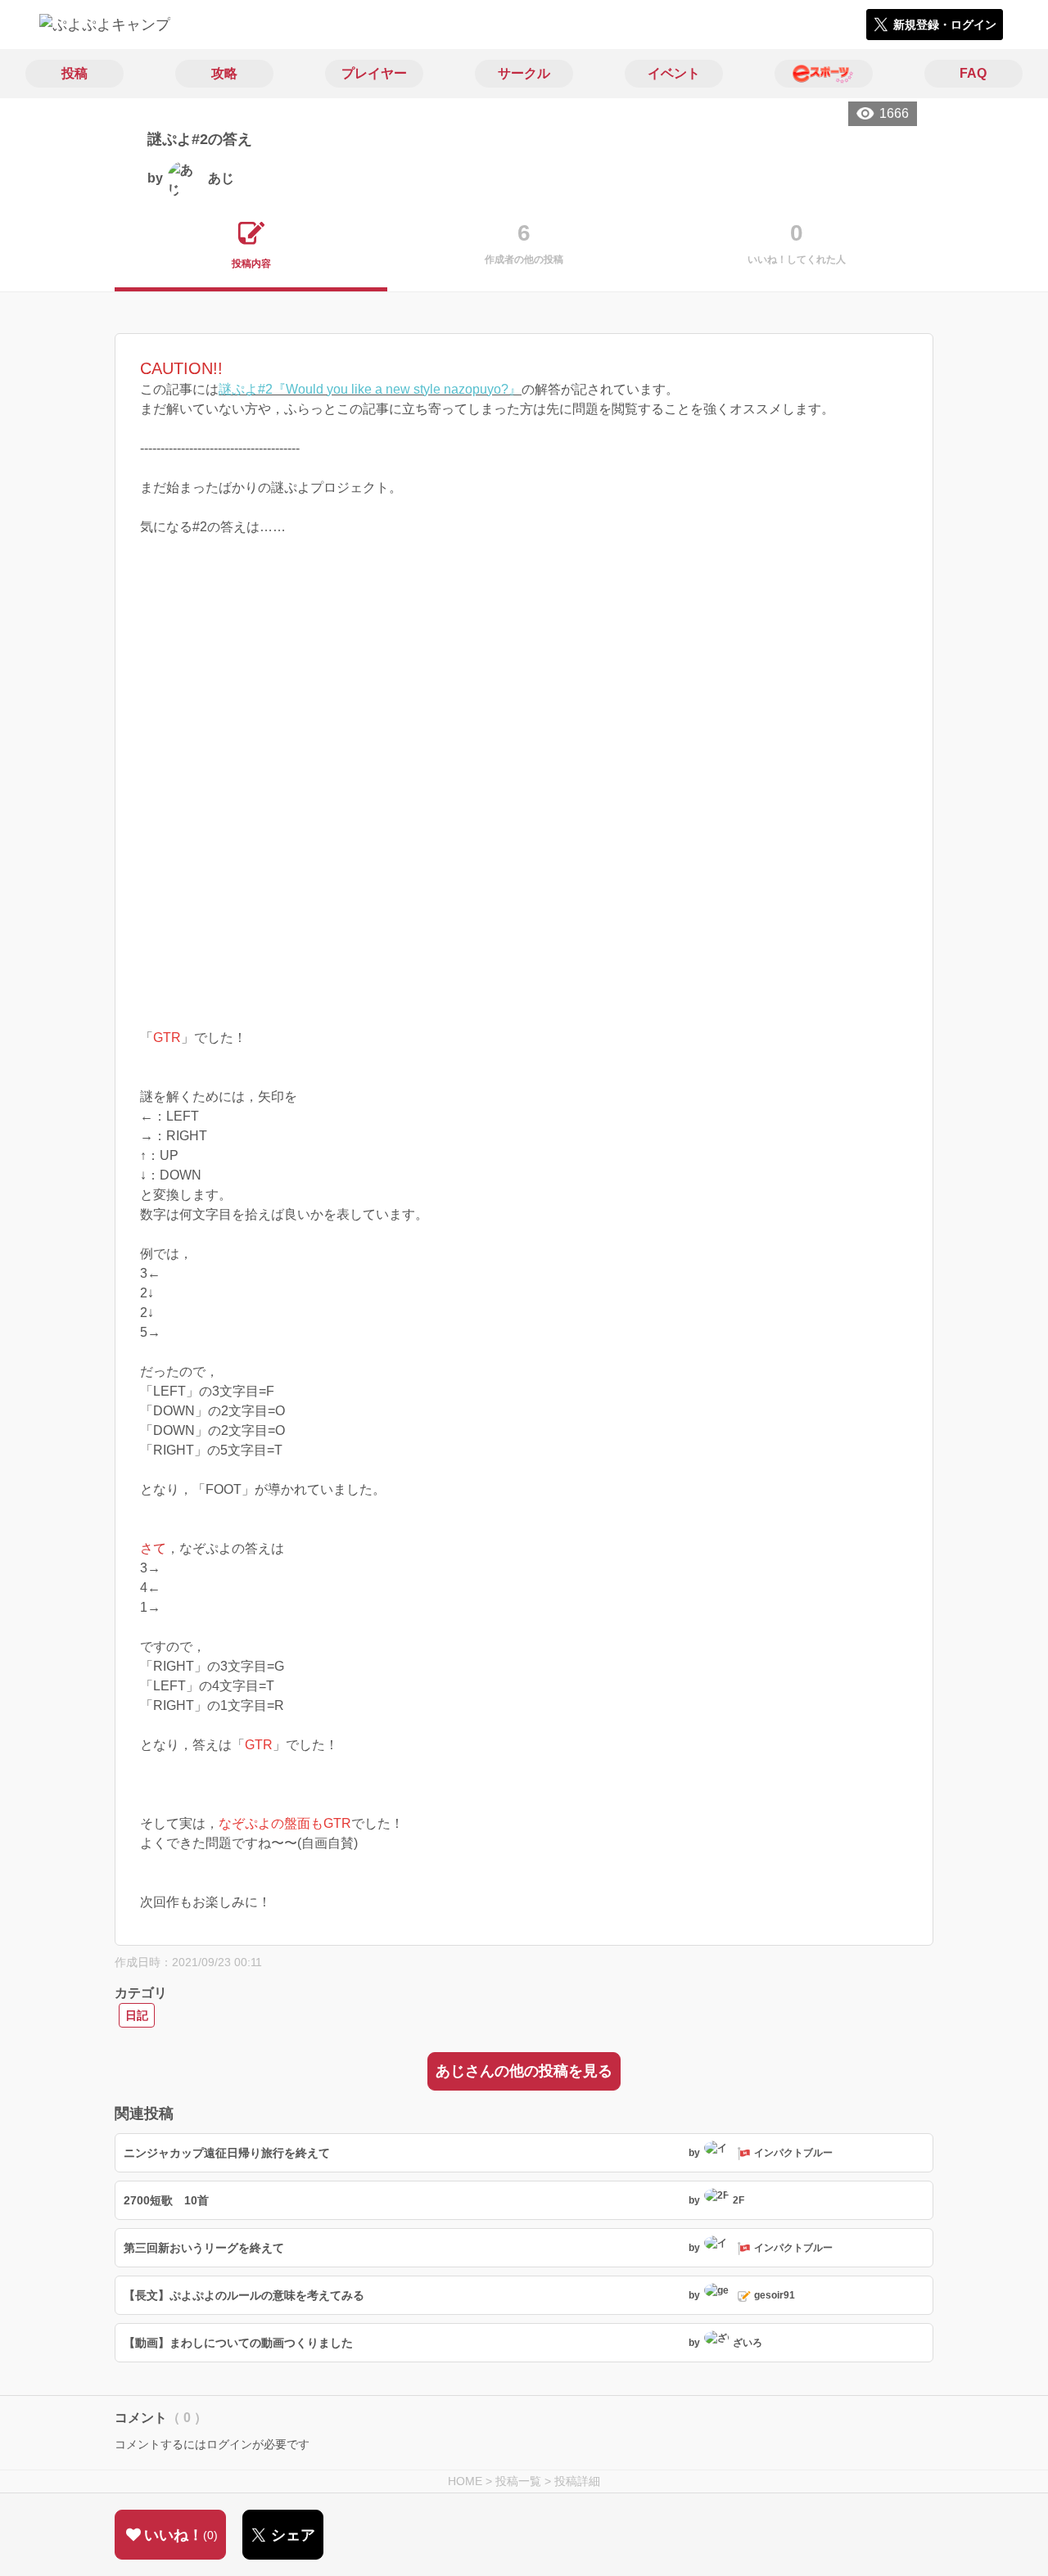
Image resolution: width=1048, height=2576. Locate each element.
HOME (465, 2481)
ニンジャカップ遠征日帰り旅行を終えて (227, 2153)
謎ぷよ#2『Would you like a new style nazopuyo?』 (370, 389)
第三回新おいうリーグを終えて (204, 2248)
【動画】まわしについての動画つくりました (238, 2343)
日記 (137, 2015)
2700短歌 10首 (166, 2200)
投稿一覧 (518, 2481)
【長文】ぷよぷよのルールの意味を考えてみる (244, 2295)
